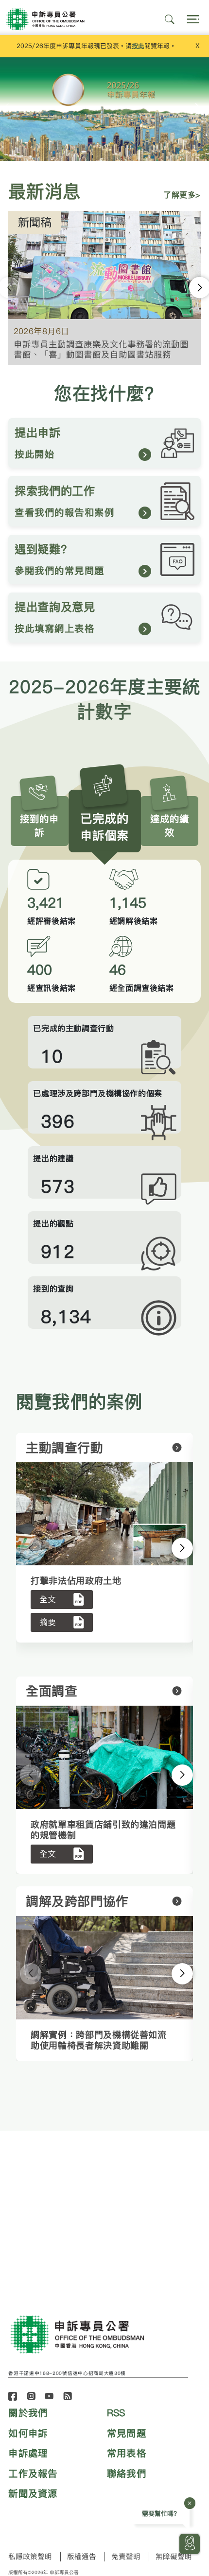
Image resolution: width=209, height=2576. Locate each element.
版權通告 (82, 2557)
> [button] (170, 1548)
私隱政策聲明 (30, 2557)
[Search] (193, 19)
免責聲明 (126, 2557)
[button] (198, 109)
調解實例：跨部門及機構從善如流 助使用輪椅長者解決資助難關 (99, 2040)
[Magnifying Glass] (170, 19)
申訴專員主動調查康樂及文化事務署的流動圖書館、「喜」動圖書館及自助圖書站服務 (101, 349)
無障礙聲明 (174, 2557)
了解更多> (182, 195)
